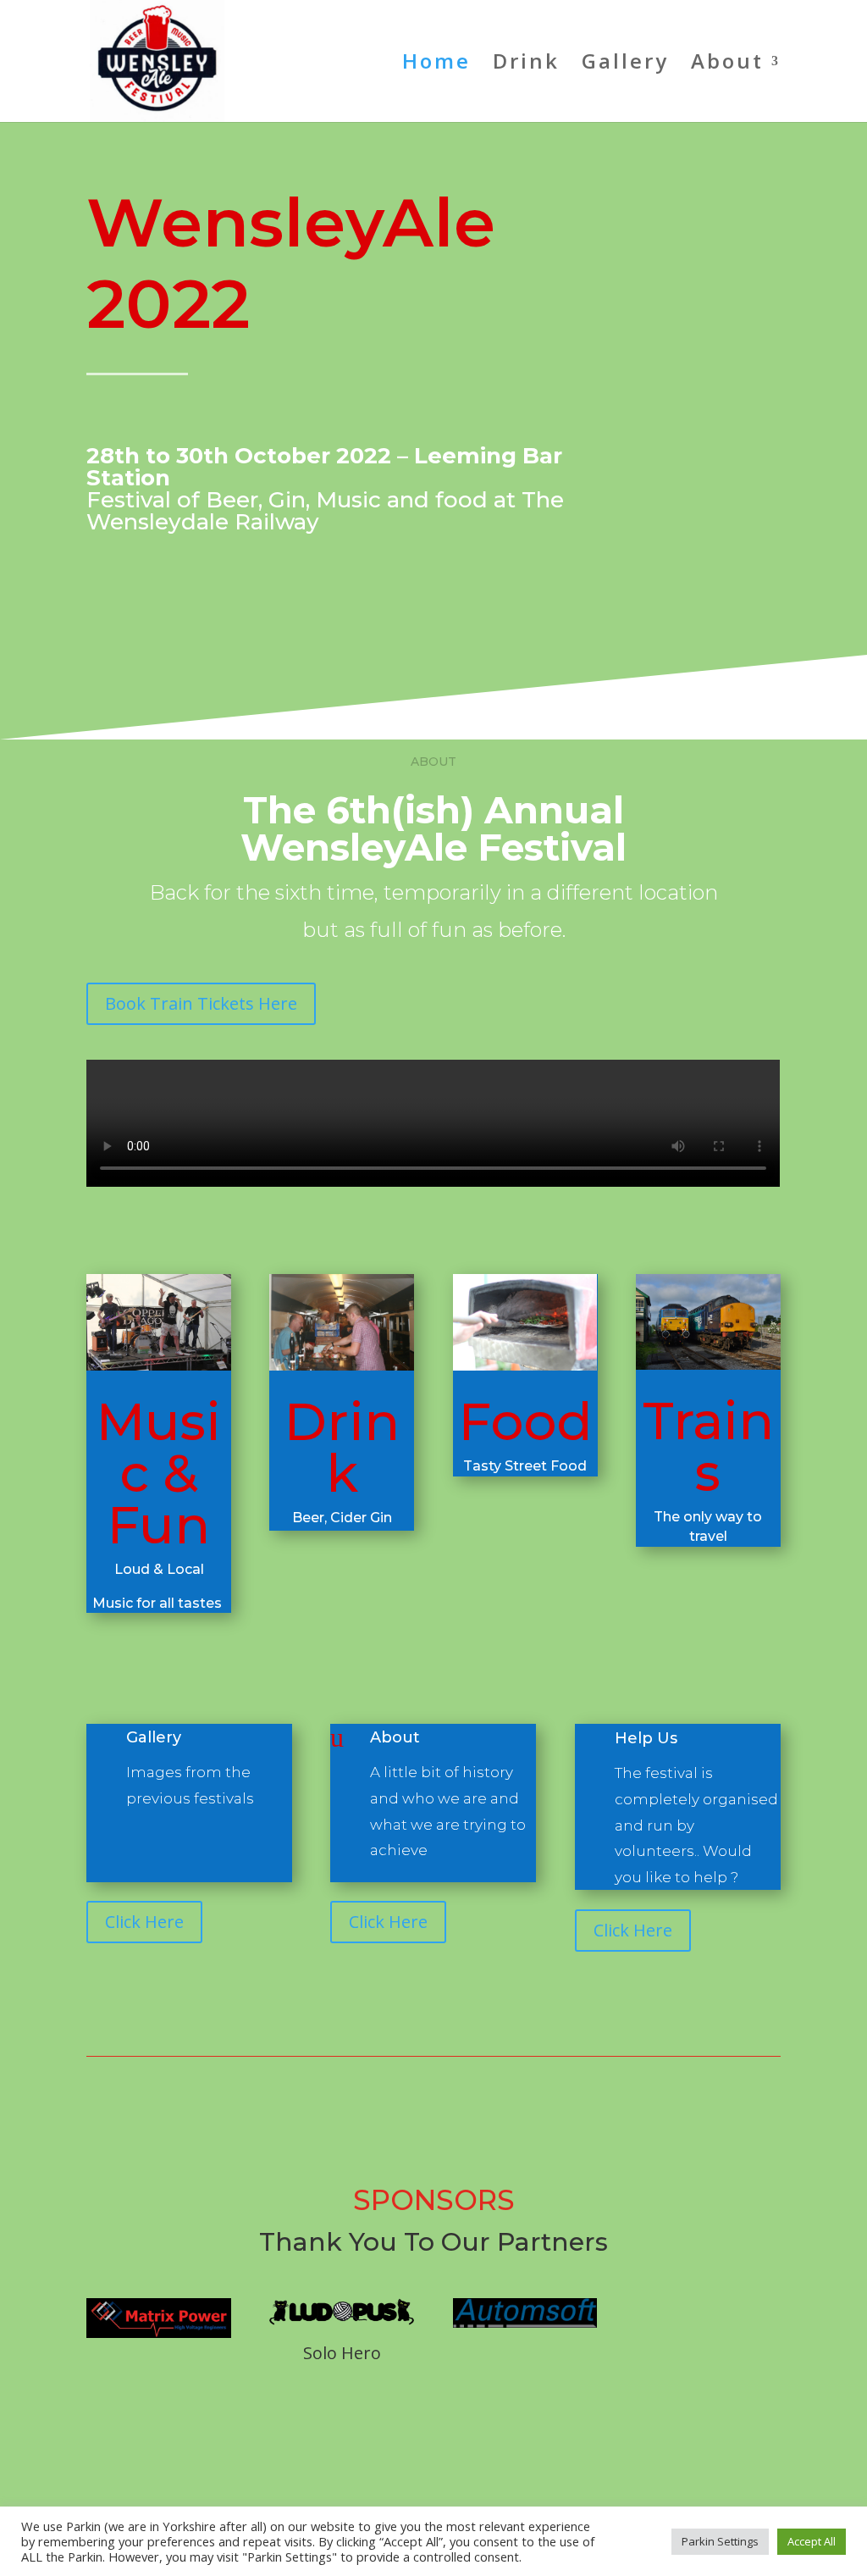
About (395, 1737)
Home (436, 65)
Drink (526, 65)
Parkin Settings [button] (720, 2541)
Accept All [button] (812, 2541)
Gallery (625, 65)
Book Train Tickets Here (201, 1003)
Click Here (144, 1922)
